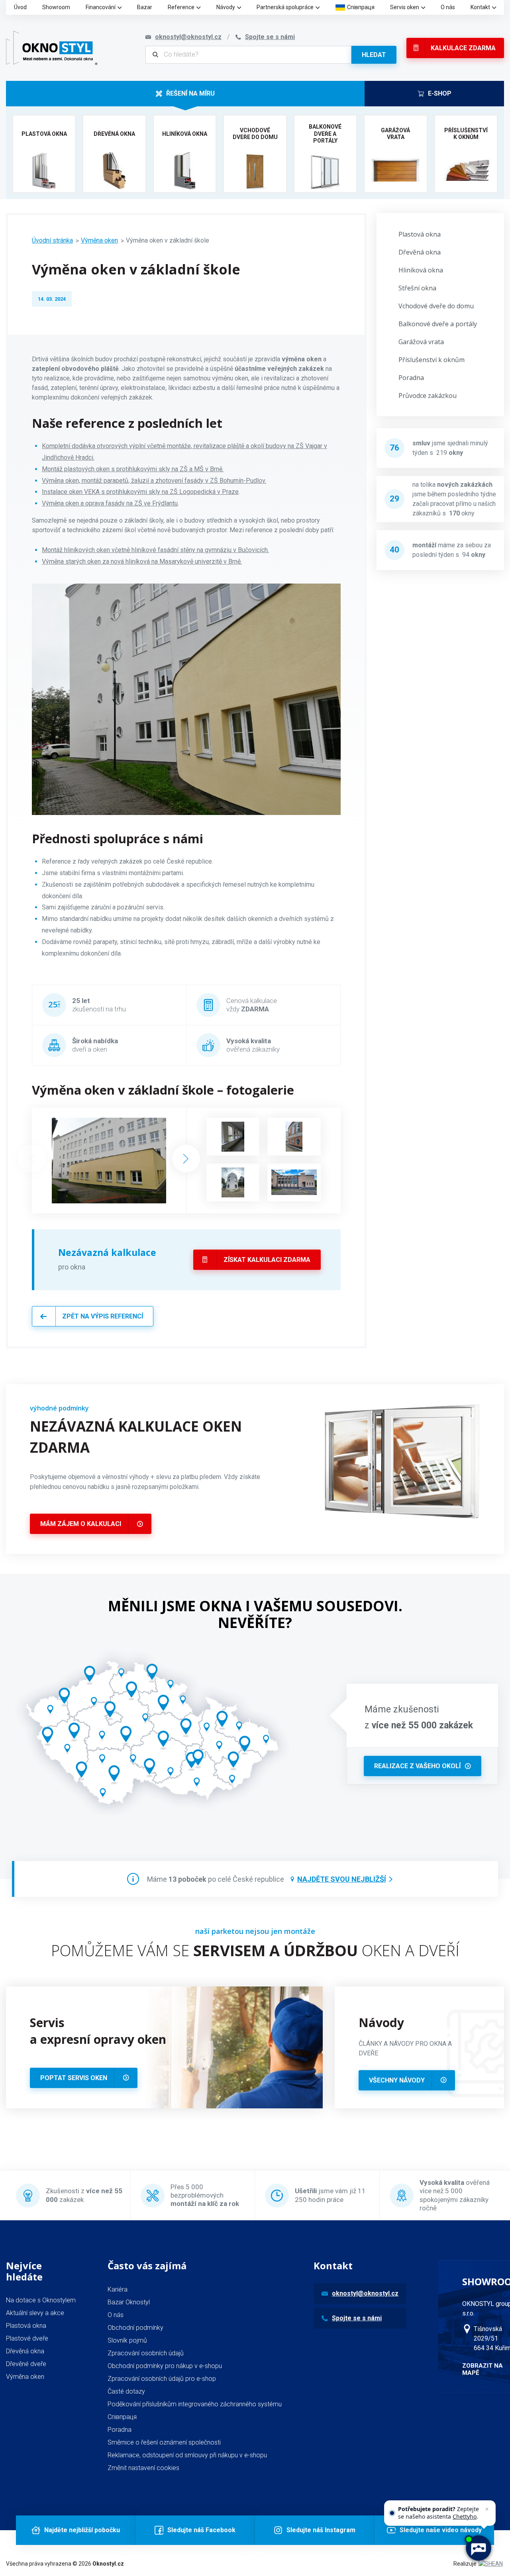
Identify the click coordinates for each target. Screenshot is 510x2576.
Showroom (56, 7)
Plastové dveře (27, 2338)
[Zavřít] (487, 2509)
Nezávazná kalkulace (107, 1252)
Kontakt (480, 7)
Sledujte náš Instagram (321, 2530)
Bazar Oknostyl (129, 2302)
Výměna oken (99, 240)
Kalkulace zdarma (463, 48)
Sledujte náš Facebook (201, 2530)
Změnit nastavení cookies (143, 2468)
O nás (448, 7)
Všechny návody (397, 2080)
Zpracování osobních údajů (146, 2353)
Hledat (374, 55)
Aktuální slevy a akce (35, 2313)
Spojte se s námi (357, 2318)
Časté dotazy (126, 2391)
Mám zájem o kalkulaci (81, 1524)
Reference (181, 7)
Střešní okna (417, 288)
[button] (186, 1159)
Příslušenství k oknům (432, 360)
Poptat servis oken (74, 2078)
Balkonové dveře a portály (438, 324)
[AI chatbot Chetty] (478, 2548)
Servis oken (405, 7)
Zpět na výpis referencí (103, 1316)
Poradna (411, 378)
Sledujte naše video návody (441, 2530)
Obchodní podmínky (135, 2328)
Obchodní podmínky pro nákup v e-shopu (165, 2366)
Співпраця (361, 7)
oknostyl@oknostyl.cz (365, 2293)
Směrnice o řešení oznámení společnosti (164, 2442)
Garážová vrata (421, 342)
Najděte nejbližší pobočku (82, 2530)
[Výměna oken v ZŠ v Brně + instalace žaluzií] (233, 1137)
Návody (226, 7)
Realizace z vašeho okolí (417, 1766)
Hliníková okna (421, 270)
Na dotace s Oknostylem (41, 2300)
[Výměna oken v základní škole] (109, 1161)
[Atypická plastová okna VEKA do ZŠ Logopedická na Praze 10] (294, 1137)
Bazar (145, 7)
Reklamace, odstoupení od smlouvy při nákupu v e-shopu (187, 2455)
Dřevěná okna (420, 252)
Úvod (20, 7)
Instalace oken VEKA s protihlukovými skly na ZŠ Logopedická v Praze (140, 492)
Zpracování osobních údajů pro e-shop (162, 2379)
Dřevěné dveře (26, 2364)
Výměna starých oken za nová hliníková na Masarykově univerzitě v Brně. (142, 561)
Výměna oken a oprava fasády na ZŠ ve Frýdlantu (110, 503)
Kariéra (118, 2289)
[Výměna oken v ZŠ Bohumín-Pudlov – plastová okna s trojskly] (294, 1182)
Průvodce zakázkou (428, 396)
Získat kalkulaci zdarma (267, 1260)
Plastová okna (420, 234)
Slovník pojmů (127, 2340)
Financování (101, 7)
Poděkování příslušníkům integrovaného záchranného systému (195, 2404)
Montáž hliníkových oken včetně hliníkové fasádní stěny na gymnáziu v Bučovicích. (155, 550)
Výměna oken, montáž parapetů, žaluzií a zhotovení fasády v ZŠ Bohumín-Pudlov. (154, 481)
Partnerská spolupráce (285, 7)
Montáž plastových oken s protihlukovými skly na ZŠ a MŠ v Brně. (133, 469)
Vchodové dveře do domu (436, 306)
